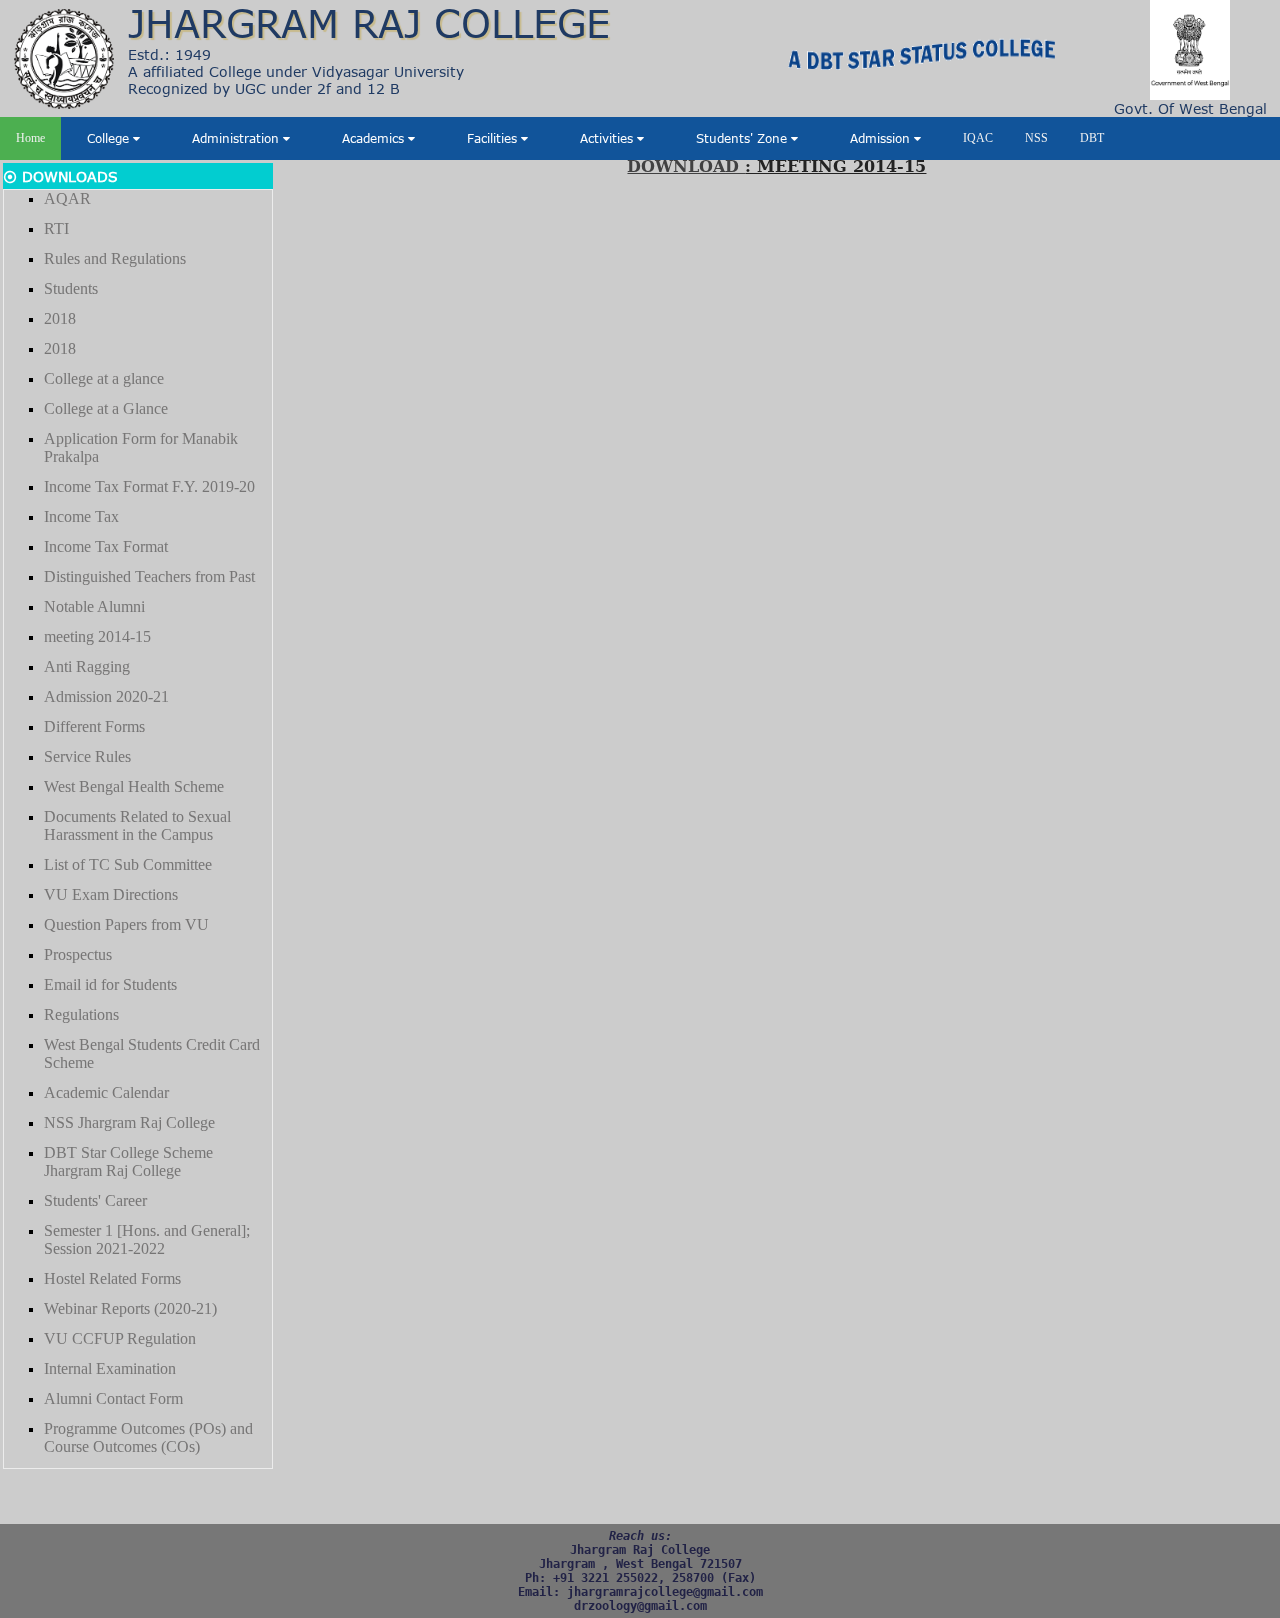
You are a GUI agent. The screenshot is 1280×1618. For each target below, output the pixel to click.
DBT (1092, 138)
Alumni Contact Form (113, 1398)
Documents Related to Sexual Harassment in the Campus (137, 825)
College (110, 138)
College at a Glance (106, 408)
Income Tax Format (106, 546)
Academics (375, 138)
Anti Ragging (87, 666)
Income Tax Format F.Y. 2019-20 (149, 486)
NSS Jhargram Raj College (129, 1122)
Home (30, 138)
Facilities (494, 138)
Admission (882, 138)
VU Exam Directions (111, 894)
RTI (56, 228)
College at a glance (104, 378)
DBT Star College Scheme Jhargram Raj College (128, 1161)
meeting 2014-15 (97, 636)
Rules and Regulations (115, 258)
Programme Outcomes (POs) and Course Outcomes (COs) (148, 1437)
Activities (608, 138)
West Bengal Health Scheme (134, 786)
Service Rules (87, 756)
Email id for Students (110, 984)
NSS (1036, 138)
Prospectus (78, 954)
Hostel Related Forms (112, 1278)
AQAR (67, 198)
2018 (60, 318)
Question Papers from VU (126, 924)
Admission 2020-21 (106, 696)
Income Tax (81, 516)
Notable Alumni (94, 606)
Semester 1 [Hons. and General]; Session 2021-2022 (147, 1239)
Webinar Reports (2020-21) (130, 1308)
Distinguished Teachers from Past (149, 576)
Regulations (81, 1014)
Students (71, 288)
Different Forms (94, 726)
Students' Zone (743, 138)
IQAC (978, 138)
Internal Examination (110, 1368)
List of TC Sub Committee (128, 864)
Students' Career (95, 1200)
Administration (237, 138)
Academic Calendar (106, 1092)
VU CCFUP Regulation (120, 1338)
